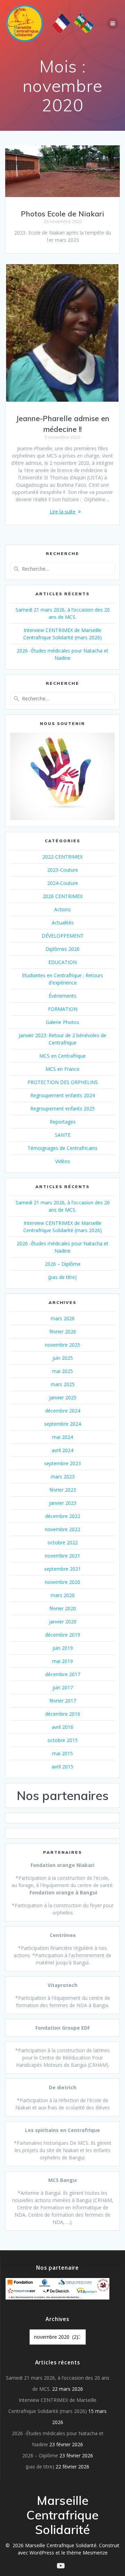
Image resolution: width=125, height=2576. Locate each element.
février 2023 (63, 1490)
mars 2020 (63, 1595)
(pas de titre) (62, 1277)
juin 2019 (63, 1648)
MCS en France (62, 1069)
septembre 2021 (62, 1569)
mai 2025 (62, 1371)
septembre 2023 (62, 1463)
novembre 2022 (62, 1529)
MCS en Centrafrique (62, 1056)
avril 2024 (62, 1450)
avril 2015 (62, 1767)
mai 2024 (62, 1437)
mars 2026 (63, 1318)
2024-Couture (63, 883)
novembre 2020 (62, 1582)
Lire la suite (62, 511)
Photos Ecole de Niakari (62, 214)
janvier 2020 (63, 1622)
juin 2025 (63, 1358)
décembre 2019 (63, 1635)
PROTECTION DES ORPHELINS (63, 1082)
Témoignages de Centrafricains (62, 1148)
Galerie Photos (62, 1022)
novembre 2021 (62, 1556)
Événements (62, 996)
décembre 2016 (63, 1714)
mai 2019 (62, 1661)
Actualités (63, 923)
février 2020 (63, 1608)
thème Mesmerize (87, 2553)
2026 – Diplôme (63, 1264)
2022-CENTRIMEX (62, 857)
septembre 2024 (62, 1424)
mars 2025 (63, 1384)
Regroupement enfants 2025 (62, 1108)
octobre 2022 (63, 1542)
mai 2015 (62, 1753)
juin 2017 (63, 1687)
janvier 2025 (63, 1397)
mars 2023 (63, 1477)
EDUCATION (62, 962)
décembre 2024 (63, 1411)
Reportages (63, 1122)
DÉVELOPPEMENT (63, 936)
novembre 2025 (62, 1345)
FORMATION (63, 1009)
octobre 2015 (63, 1740)
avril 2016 (62, 1727)
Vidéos (63, 1161)
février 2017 (63, 1701)
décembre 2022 (63, 1516)
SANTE (63, 1135)
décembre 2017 (63, 1674)
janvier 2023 (63, 1503)
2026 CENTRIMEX (63, 896)
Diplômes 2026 (62, 949)
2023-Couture (63, 870)
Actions (62, 909)
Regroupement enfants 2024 (62, 1095)
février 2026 (63, 1332)
